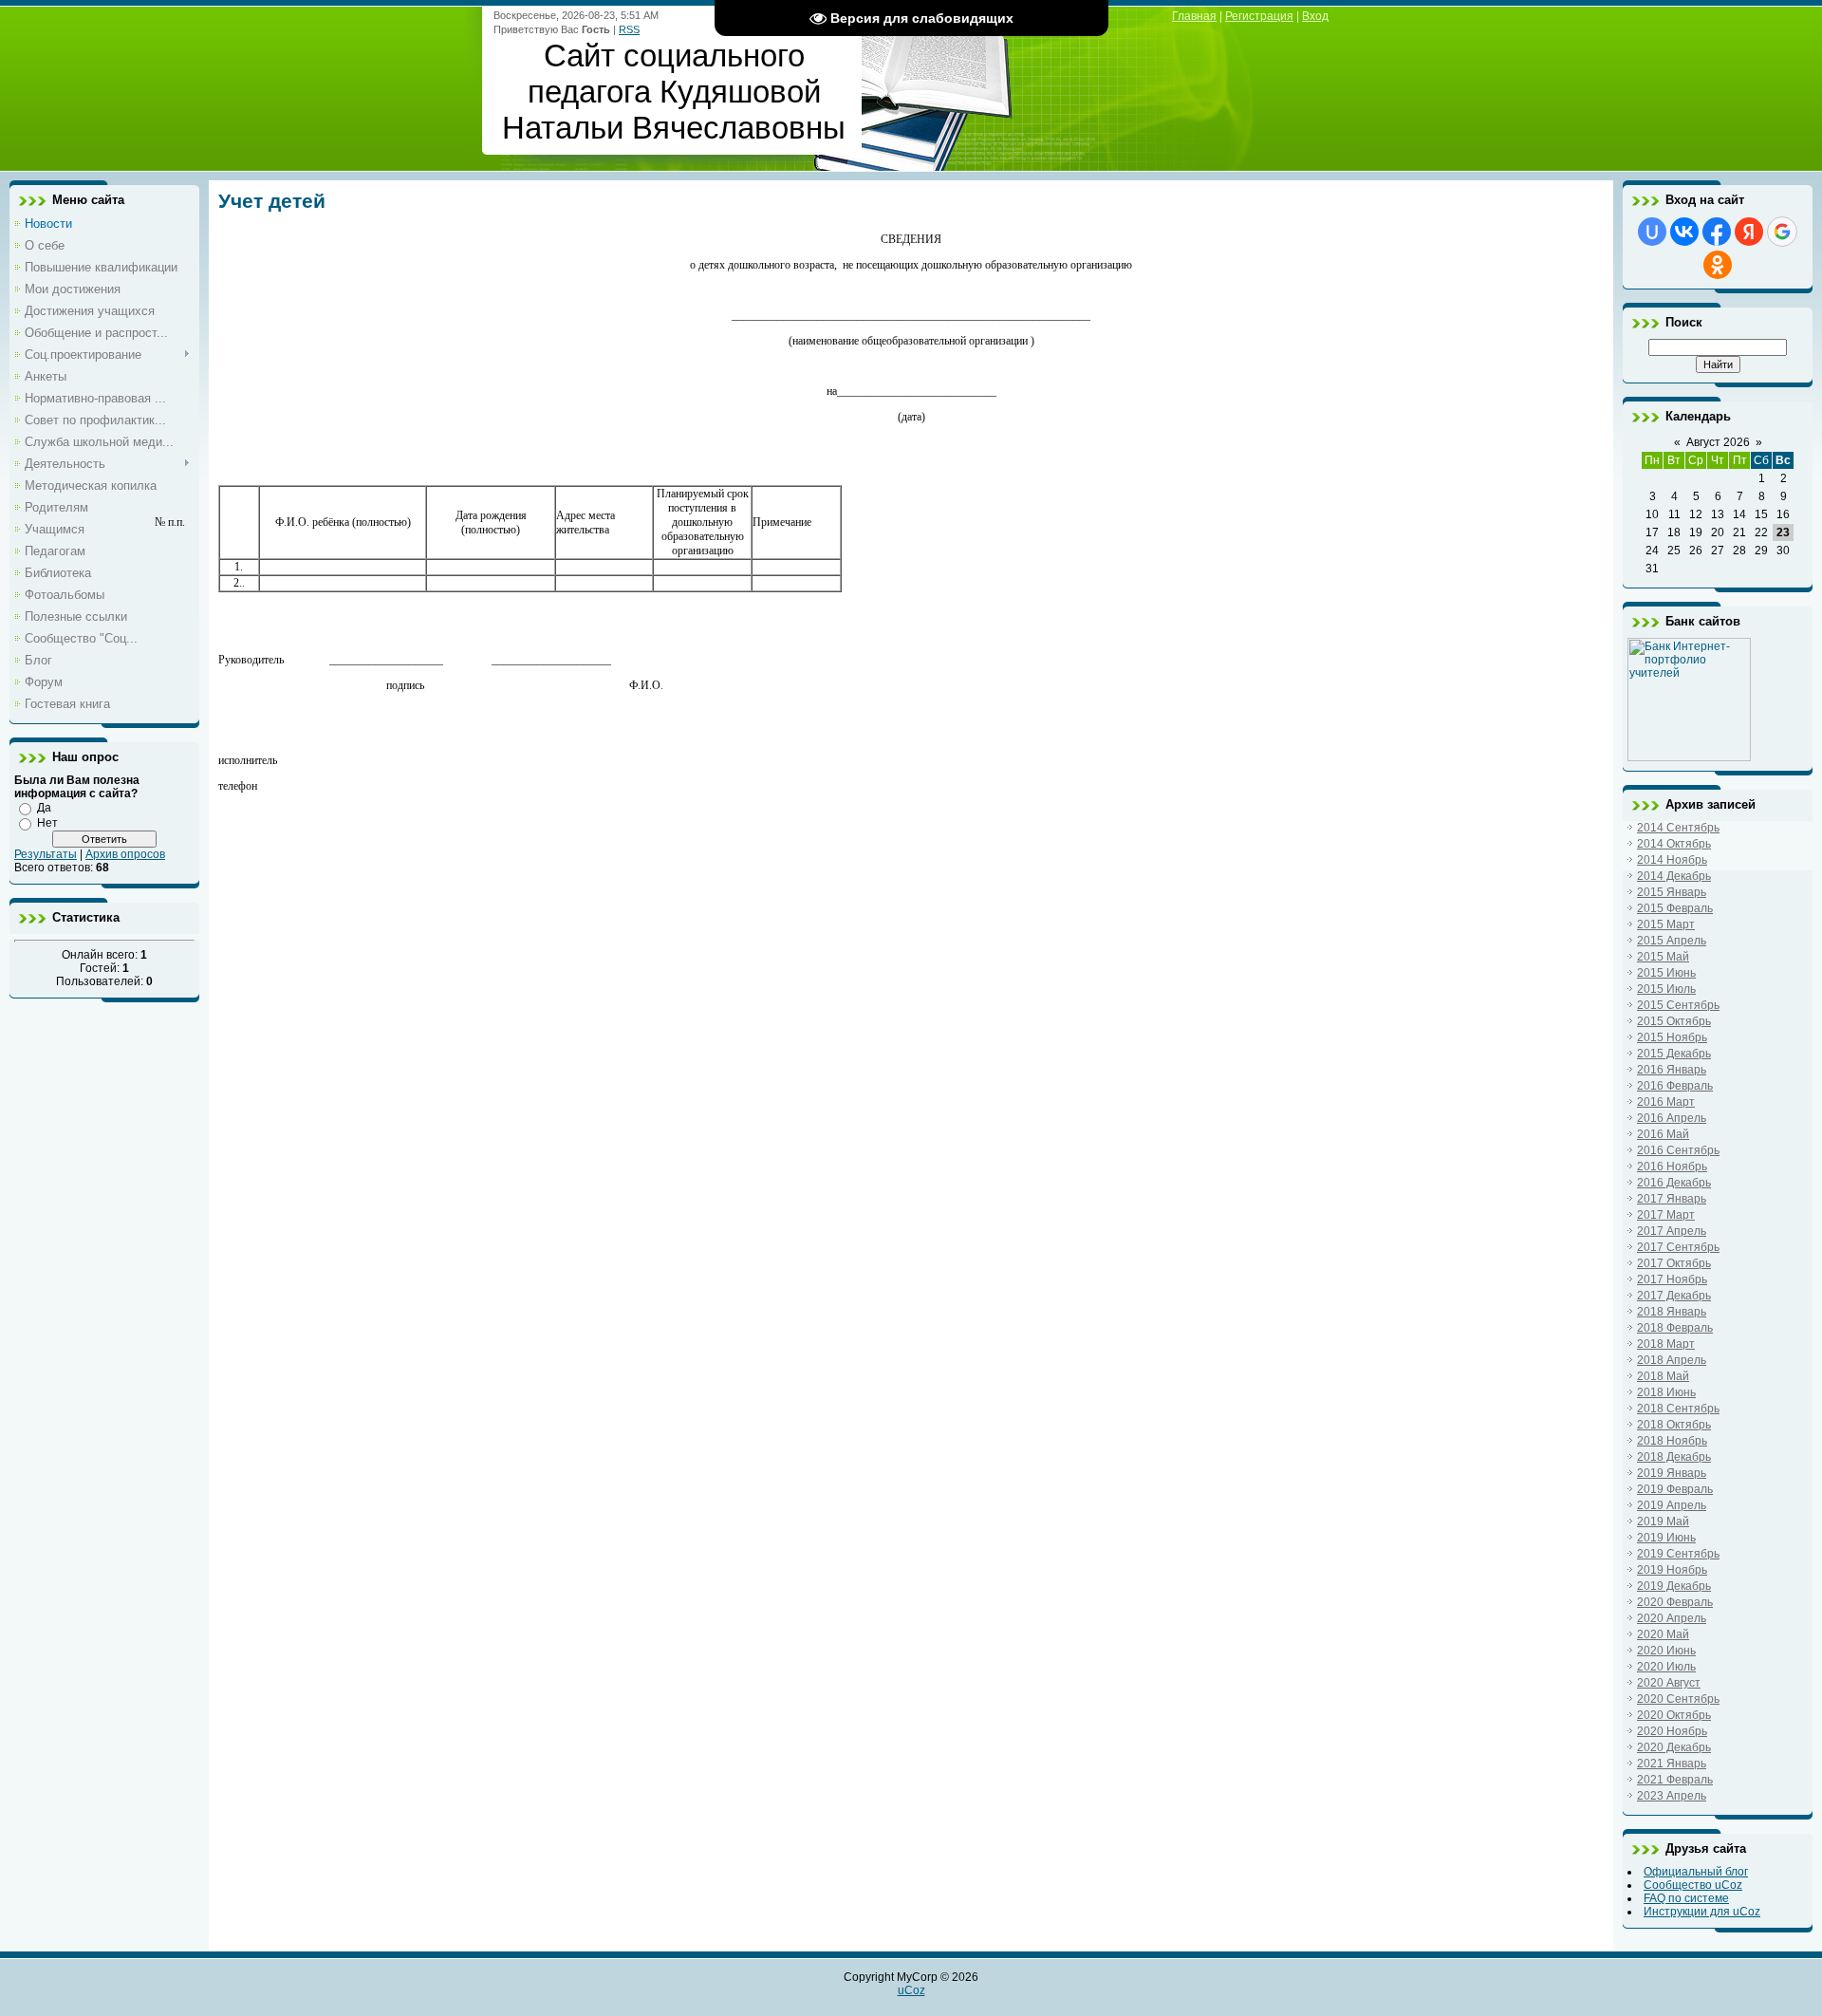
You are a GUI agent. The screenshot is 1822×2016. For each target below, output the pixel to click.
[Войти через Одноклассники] (1718, 265)
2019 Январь (1672, 1473)
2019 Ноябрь (1672, 1570)
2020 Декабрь (1674, 1747)
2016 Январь (1672, 1070)
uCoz (911, 1990)
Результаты (46, 854)
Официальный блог (1696, 1872)
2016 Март (1666, 1102)
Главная (1194, 16)
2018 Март (1666, 1344)
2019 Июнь (1666, 1538)
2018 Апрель (1672, 1360)
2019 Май (1663, 1521)
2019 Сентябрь (1678, 1554)
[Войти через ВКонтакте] (1684, 232)
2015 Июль (1666, 989)
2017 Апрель (1672, 1231)
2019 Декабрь (1674, 1586)
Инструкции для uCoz (1702, 1912)
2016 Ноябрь (1672, 1167)
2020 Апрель (1672, 1618)
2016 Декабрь (1674, 1183)
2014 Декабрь (1674, 876)
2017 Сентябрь (1678, 1247)
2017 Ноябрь (1672, 1279)
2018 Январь (1672, 1312)
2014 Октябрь (1674, 844)
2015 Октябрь (1674, 1021)
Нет (47, 823)
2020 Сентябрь (1678, 1699)
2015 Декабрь (1674, 1054)
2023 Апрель (1672, 1796)
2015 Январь (1672, 892)
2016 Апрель (1672, 1118)
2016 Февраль (1675, 1086)
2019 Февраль (1675, 1489)
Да (44, 808)
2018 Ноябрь (1672, 1441)
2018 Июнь (1666, 1392)
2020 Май (1663, 1634)
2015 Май (1663, 957)
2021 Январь (1672, 1764)
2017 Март (1666, 1215)
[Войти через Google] (1782, 232)
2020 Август (1669, 1683)
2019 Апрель (1672, 1505)
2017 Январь (1672, 1199)
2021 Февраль (1675, 1780)
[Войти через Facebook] (1717, 232)
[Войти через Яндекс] (1749, 232)
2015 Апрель (1672, 941)
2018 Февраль (1675, 1328)
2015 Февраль (1675, 908)
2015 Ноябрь (1672, 1037)
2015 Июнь (1666, 973)
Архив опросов (125, 854)
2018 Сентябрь (1678, 1409)
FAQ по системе (1686, 1898)
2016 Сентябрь (1678, 1150)
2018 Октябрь (1674, 1425)
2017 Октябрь (1674, 1263)
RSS (629, 29)
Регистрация (1259, 16)
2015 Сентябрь (1678, 1005)
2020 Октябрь (1674, 1715)
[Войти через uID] (1652, 232)
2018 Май (1663, 1376)
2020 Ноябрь (1672, 1731)
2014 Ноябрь (1672, 860)
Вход (1315, 16)
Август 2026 (1718, 442)
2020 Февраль (1675, 1602)
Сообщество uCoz (1693, 1885)
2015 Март (1666, 924)
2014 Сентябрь (1678, 828)
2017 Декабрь (1674, 1296)
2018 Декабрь (1674, 1457)
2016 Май (1663, 1134)
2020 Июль (1666, 1667)
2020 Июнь (1666, 1651)
